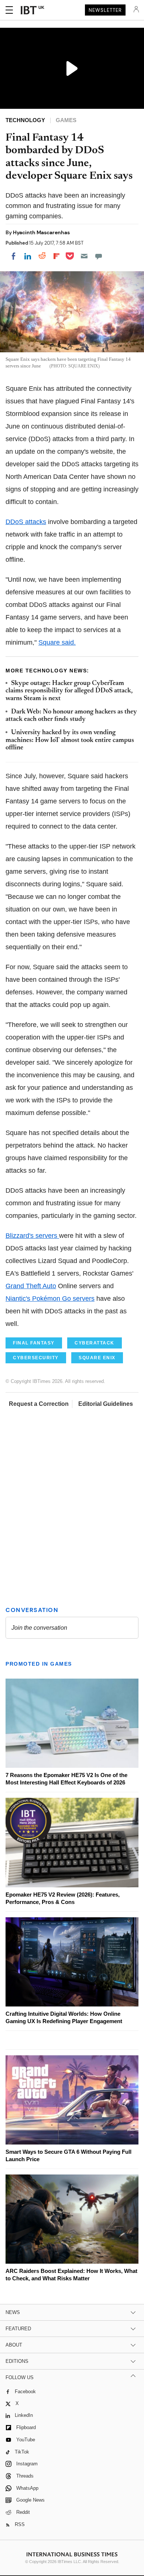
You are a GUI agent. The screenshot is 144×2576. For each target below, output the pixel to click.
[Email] (84, 256)
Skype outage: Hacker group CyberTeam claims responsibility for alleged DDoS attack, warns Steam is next (69, 691)
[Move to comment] (99, 256)
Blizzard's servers (32, 1236)
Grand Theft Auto (31, 1286)
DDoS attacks (26, 522)
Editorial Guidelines (106, 1404)
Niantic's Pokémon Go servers (50, 1299)
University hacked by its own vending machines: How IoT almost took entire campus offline (70, 740)
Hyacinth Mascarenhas (41, 232)
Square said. (57, 642)
